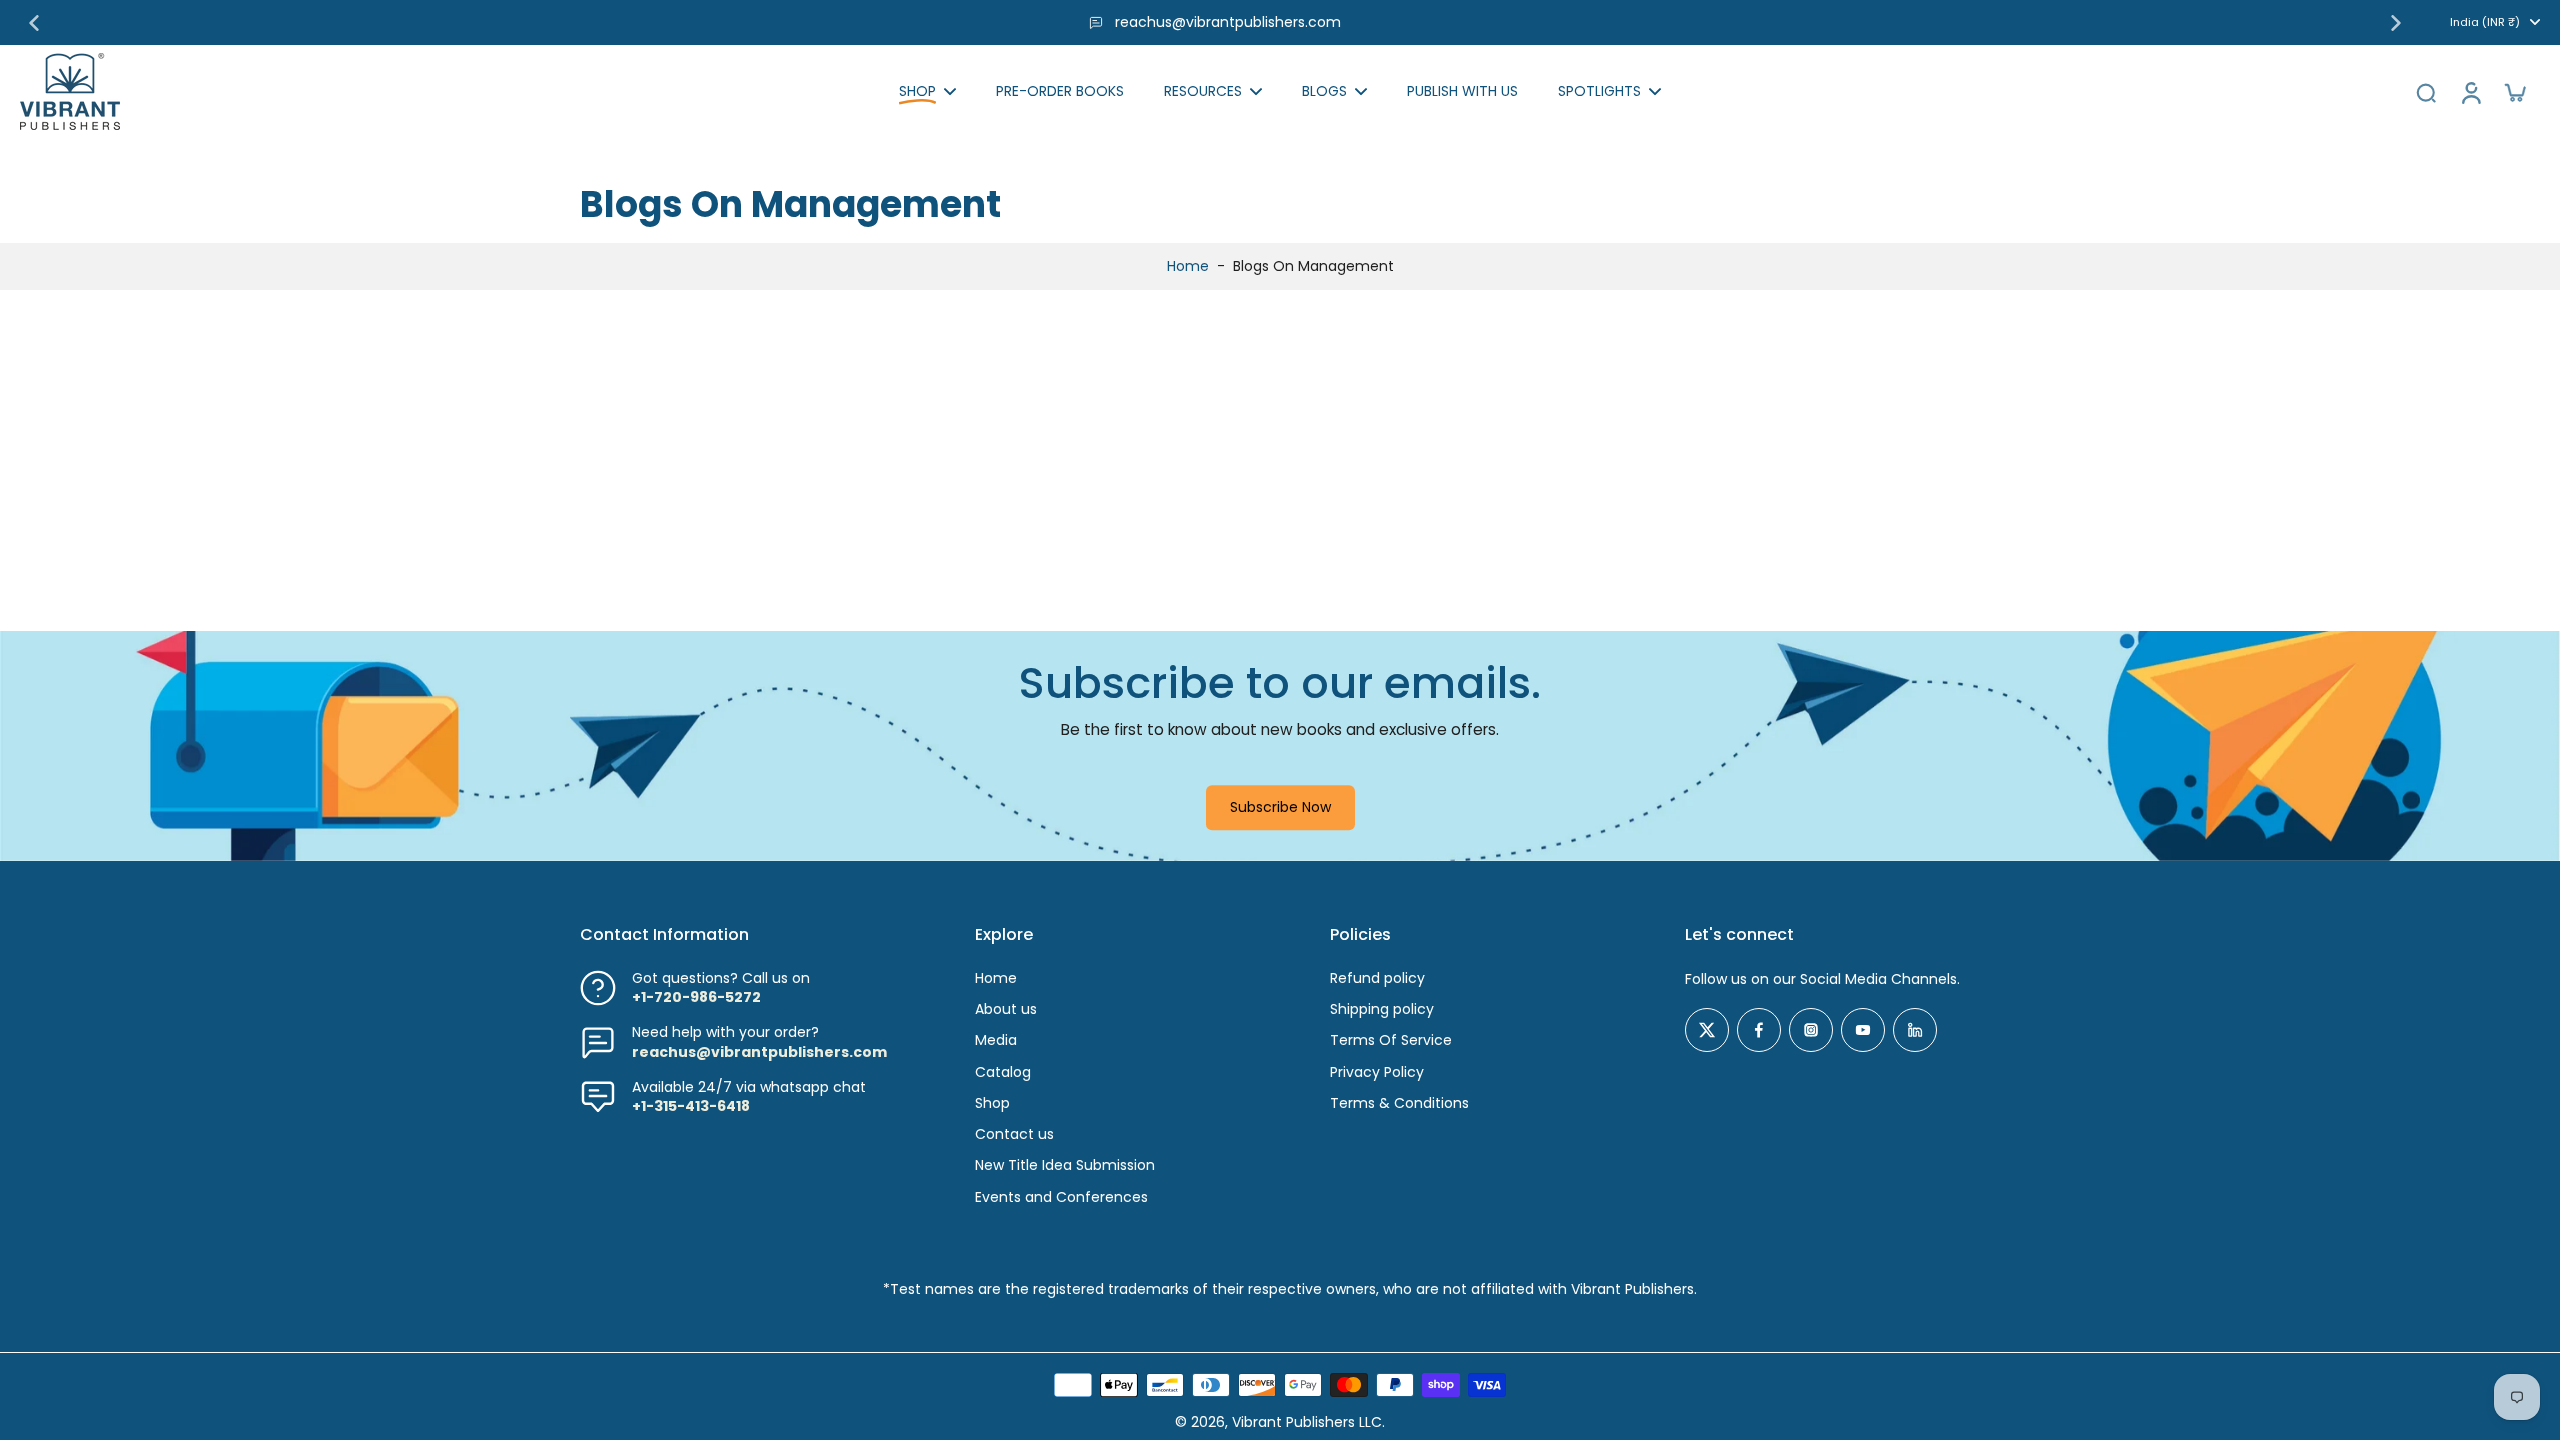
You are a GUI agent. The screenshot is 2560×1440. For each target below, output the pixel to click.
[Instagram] (1811, 1030)
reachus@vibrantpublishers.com (1228, 22)
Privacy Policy (1377, 1072)
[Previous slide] (34, 23)
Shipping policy (1382, 1009)
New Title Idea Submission (1065, 1165)
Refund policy (1377, 978)
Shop (992, 1103)
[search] (2426, 92)
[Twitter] (1707, 1030)
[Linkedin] (1915, 1030)
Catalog (1003, 1072)
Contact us (1014, 1134)
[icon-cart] (2514, 92)
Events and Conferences (1061, 1197)
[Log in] (2470, 91)
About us (1006, 1009)
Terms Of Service (1391, 1040)
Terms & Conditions (1399, 1103)
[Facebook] (1759, 1030)
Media (996, 1040)
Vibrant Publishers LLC (1307, 1422)
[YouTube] (1863, 1030)
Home (1188, 266)
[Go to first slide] (2396, 23)
